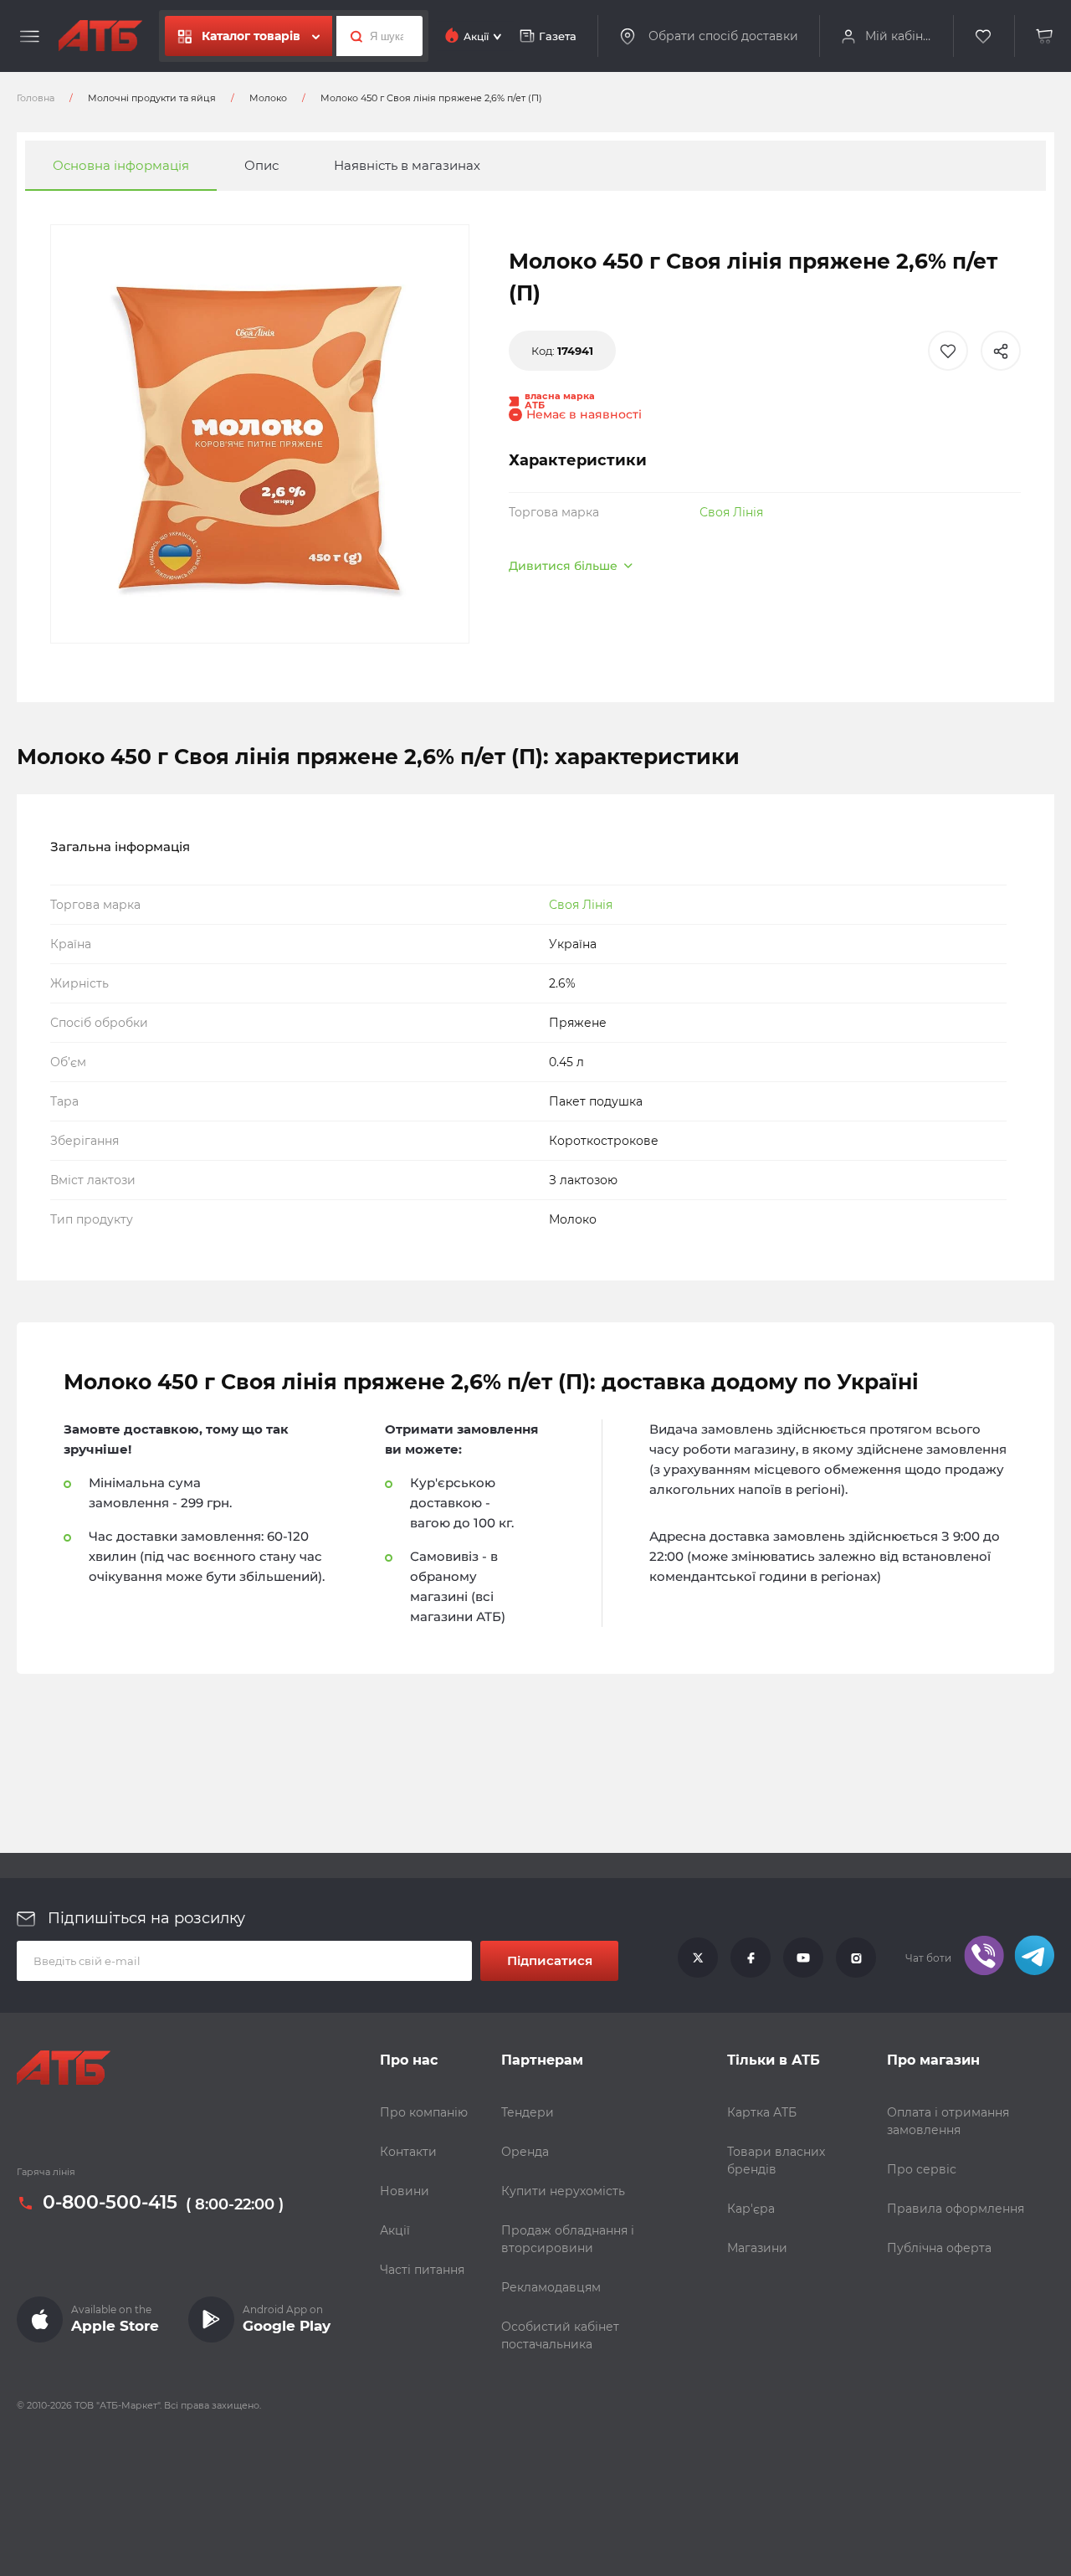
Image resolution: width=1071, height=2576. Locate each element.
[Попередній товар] (145, 1232)
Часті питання (422, 2270)
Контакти (408, 2152)
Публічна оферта (939, 2248)
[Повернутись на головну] (100, 36)
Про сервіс (922, 2169)
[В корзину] (1045, 36)
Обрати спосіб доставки (723, 36)
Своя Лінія (731, 512)
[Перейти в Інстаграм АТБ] (856, 1958)
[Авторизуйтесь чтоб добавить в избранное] (948, 351)
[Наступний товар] (926, 1232)
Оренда (525, 2152)
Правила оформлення (956, 2209)
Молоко (268, 98)
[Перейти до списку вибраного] (984, 36)
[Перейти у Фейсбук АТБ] (751, 1958)
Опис (261, 165)
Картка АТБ (762, 2112)
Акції (395, 2230)
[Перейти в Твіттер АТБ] (698, 1958)
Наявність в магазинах (407, 165)
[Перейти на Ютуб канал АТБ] (803, 1958)
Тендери (528, 2112)
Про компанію (424, 2112)
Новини (405, 2191)
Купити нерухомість (563, 2191)
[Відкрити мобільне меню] (30, 37)
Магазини (757, 2248)
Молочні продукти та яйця (152, 98)
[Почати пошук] (352, 36)
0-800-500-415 (110, 2204)
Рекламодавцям (551, 2287)
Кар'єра (751, 2209)
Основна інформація (121, 165)
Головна (36, 98)
